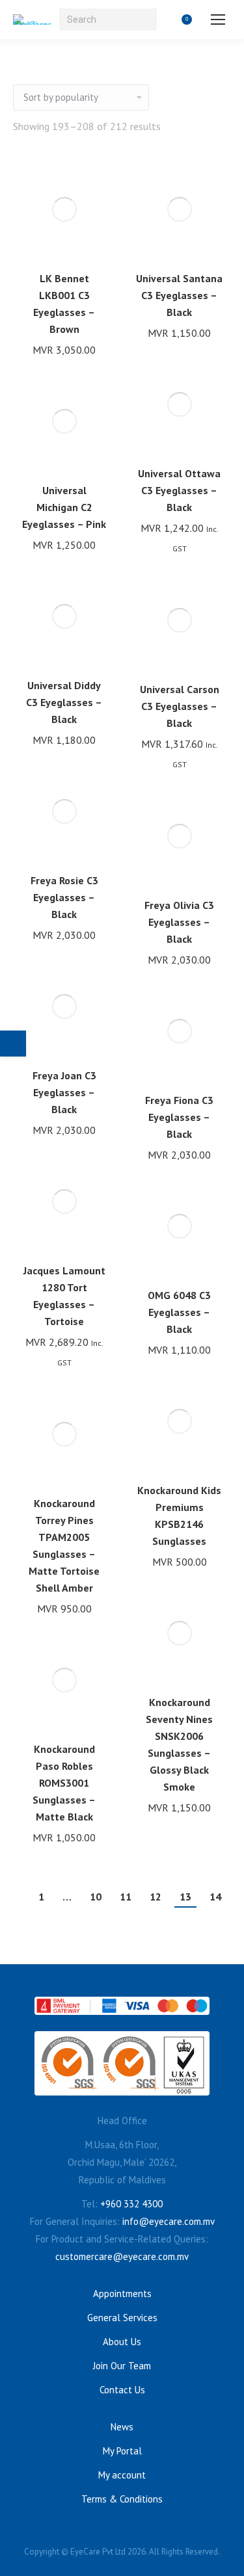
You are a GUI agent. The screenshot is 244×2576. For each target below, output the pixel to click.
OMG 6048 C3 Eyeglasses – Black (179, 1312)
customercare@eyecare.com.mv (122, 2256)
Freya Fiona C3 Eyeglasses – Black (179, 1117)
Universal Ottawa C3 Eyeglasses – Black (179, 490)
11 (126, 1897)
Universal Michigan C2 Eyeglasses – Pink (64, 507)
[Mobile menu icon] (218, 20)
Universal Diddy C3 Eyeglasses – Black (64, 702)
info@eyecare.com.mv (169, 2221)
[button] (90, 243)
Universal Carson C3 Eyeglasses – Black (180, 706)
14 (215, 1897)
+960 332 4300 (131, 2204)
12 (156, 1897)
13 (185, 1897)
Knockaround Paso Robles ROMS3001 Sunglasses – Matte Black (64, 1783)
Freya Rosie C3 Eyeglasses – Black (64, 897)
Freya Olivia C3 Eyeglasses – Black (179, 922)
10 (96, 1897)
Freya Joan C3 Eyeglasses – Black (64, 1092)
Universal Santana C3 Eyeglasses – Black (179, 295)
